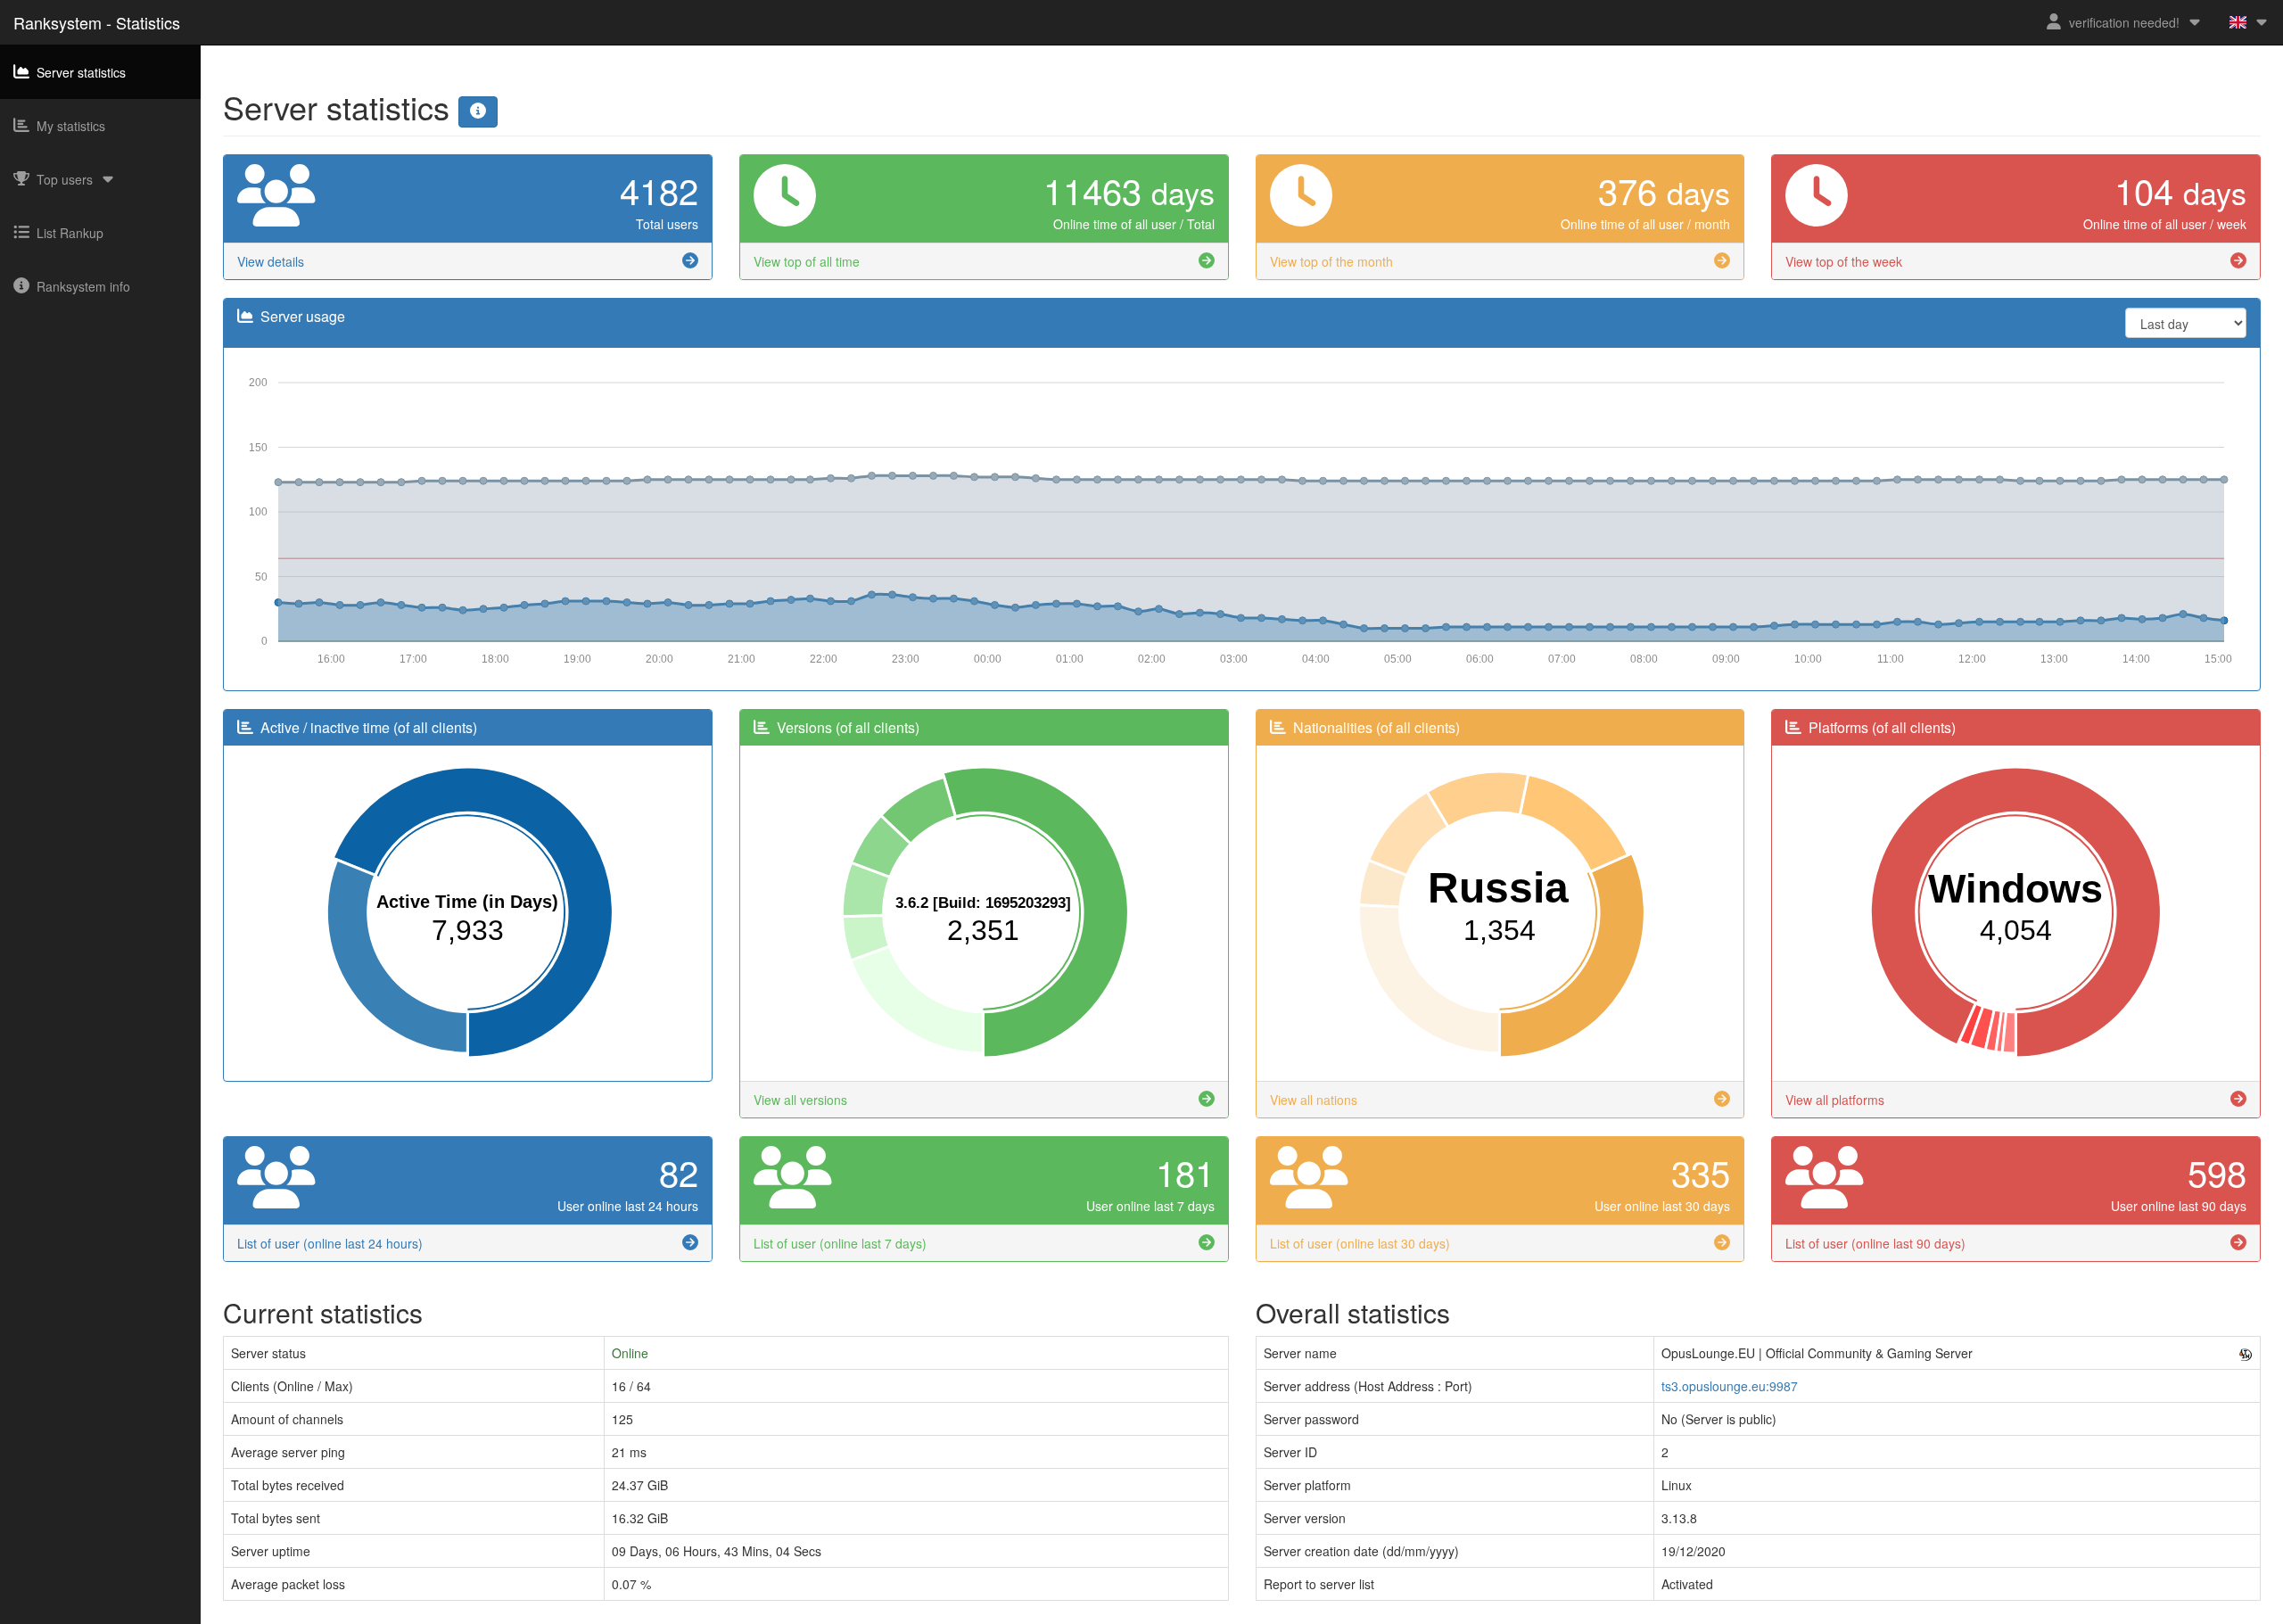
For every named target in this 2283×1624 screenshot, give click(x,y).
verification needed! (2124, 22)
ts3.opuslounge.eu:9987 (1730, 1386)
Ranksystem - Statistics (97, 22)
